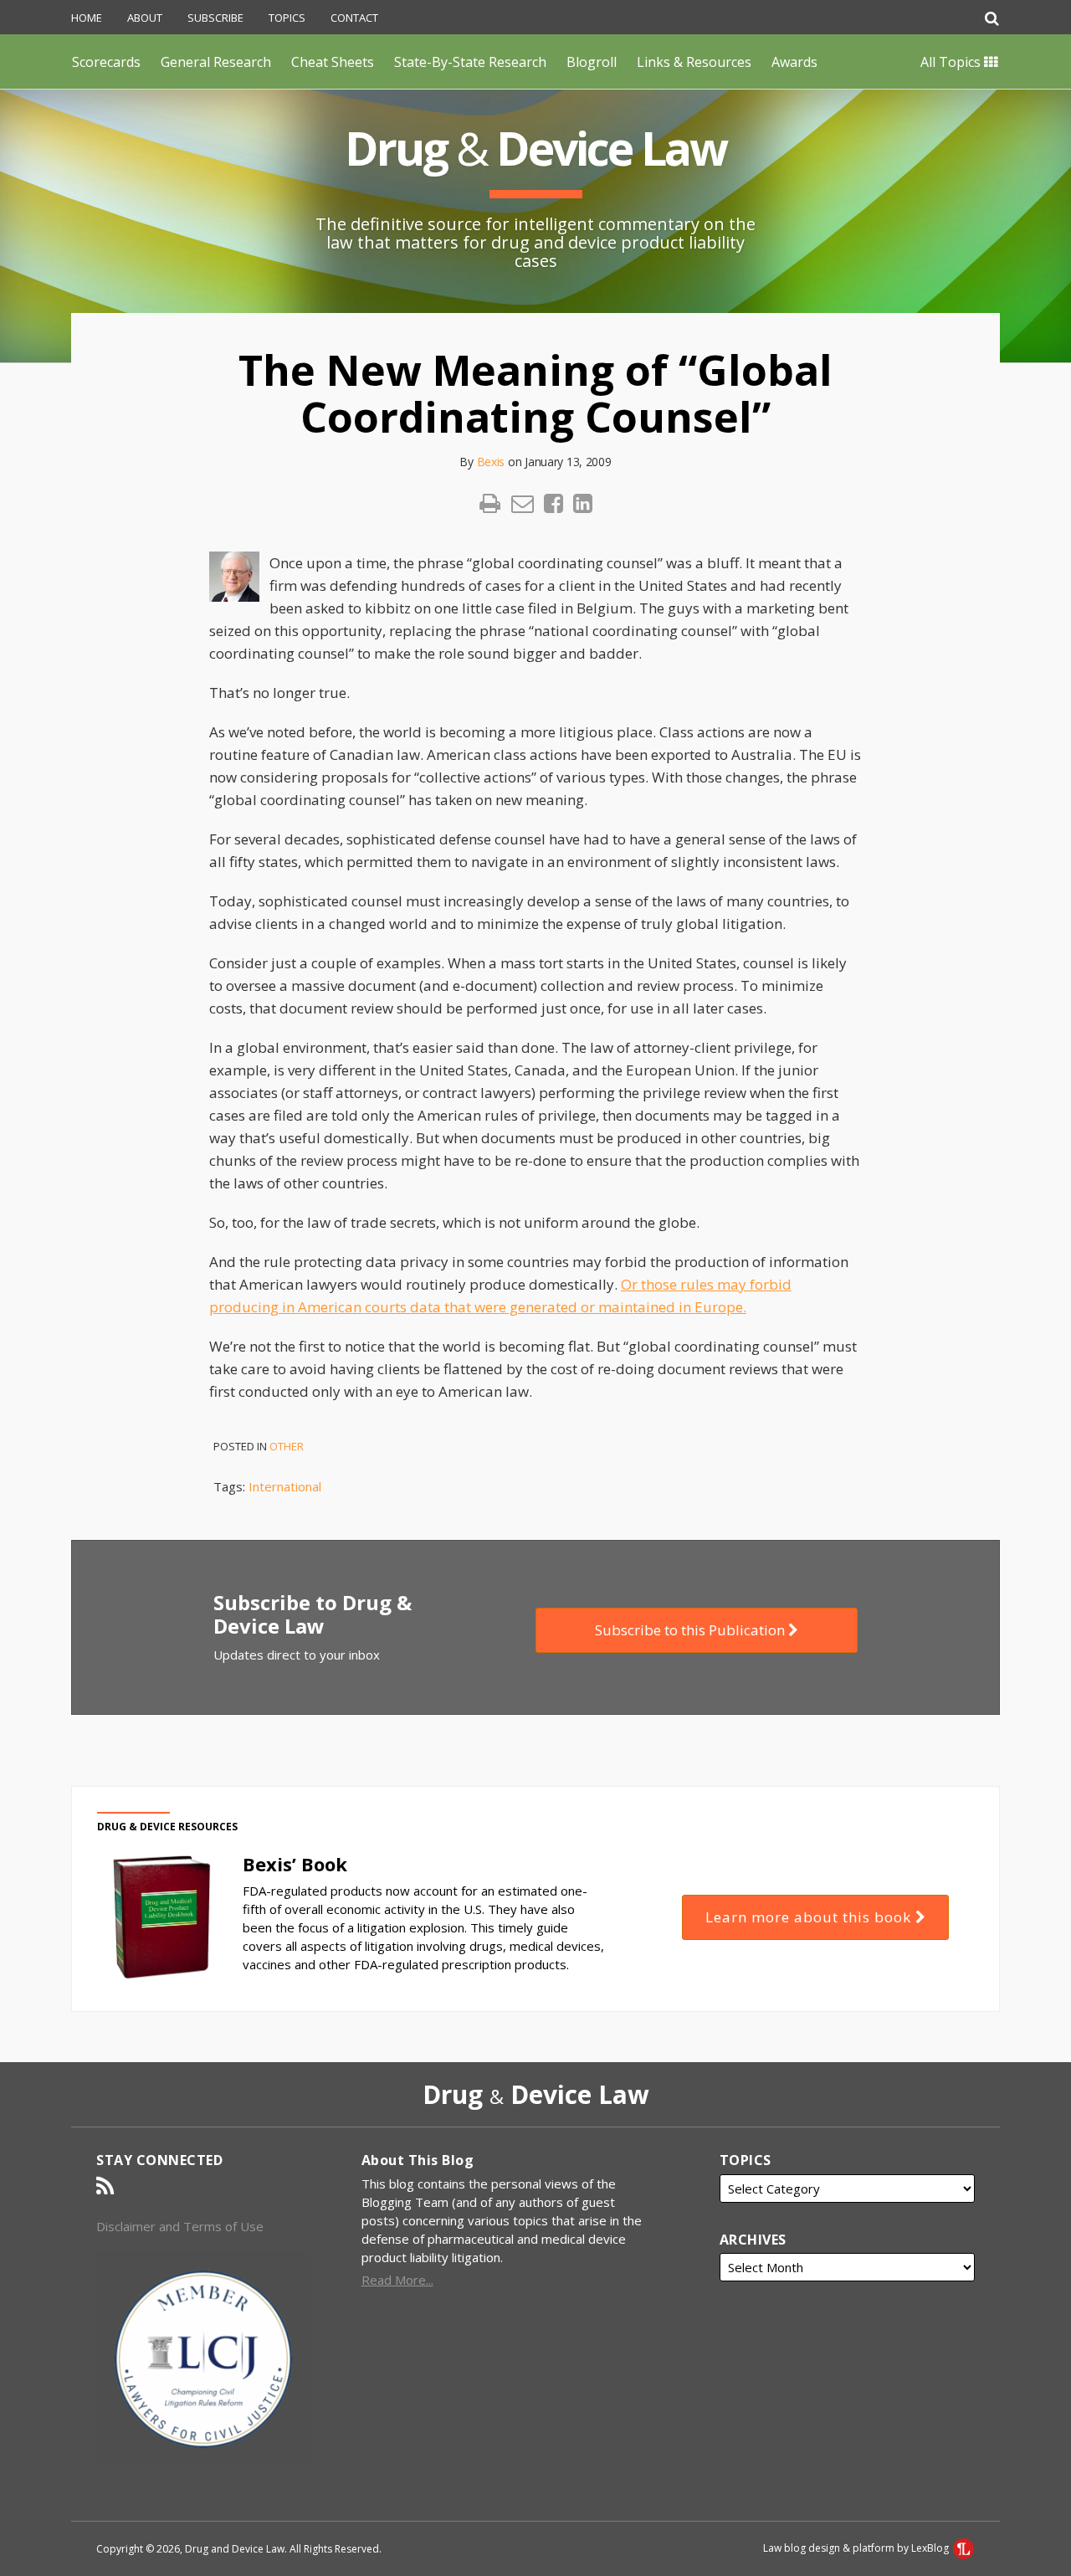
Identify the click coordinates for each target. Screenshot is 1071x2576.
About (145, 18)
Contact (354, 18)
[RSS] (105, 2186)
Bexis (491, 462)
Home (87, 18)
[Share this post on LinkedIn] (583, 503)
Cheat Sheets (333, 62)
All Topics (952, 62)
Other (287, 1446)
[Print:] (490, 503)
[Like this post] (553, 503)
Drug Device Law (535, 148)
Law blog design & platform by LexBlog (857, 2548)
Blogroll (592, 62)
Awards (794, 62)
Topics (287, 18)
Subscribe (215, 18)
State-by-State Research (470, 62)
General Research (216, 62)
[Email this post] (523, 503)
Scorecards (106, 62)
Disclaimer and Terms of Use (180, 2226)
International (285, 1486)
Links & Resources (694, 62)
